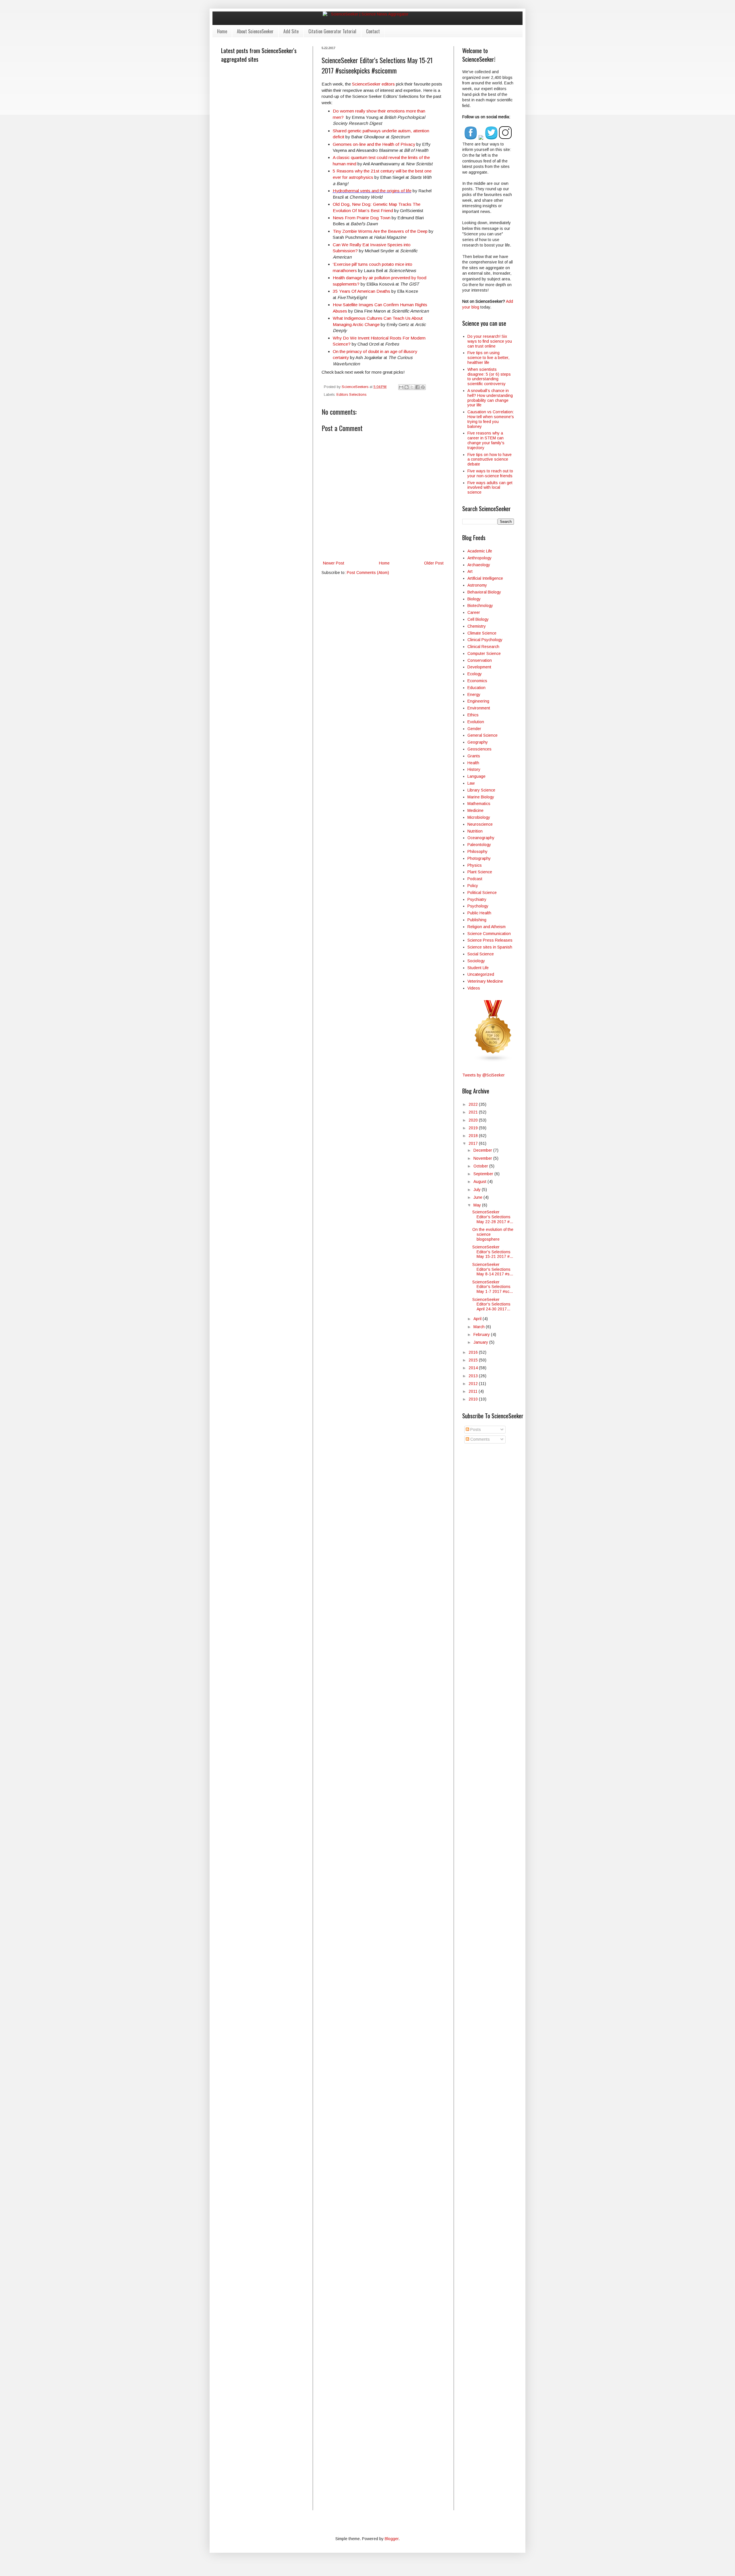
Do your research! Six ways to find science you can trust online (490, 341)
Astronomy (477, 585)
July (478, 1190)
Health (473, 763)
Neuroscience (480, 824)
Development (479, 667)
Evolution (476, 722)
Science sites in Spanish (490, 947)
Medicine (475, 810)
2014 (474, 1368)
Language (476, 776)
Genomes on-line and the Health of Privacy (374, 144)
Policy (473, 886)
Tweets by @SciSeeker (483, 1075)
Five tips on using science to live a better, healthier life (488, 358)
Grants (474, 756)
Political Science (482, 893)
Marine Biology (481, 797)
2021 (474, 1112)
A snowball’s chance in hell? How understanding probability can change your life (490, 398)
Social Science (481, 954)
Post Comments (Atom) (368, 573)
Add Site (291, 31)
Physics (475, 865)
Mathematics (479, 804)
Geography (478, 742)
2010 (474, 1399)
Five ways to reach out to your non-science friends (490, 473)
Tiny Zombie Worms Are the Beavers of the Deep (380, 231)
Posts (475, 1429)
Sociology (476, 961)
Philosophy (477, 851)
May (478, 1205)
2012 (474, 1384)
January (481, 1342)
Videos (474, 988)
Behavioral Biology (484, 592)
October (481, 1166)
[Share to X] (412, 387)
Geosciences (479, 749)
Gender (474, 729)
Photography (479, 858)
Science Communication (489, 934)
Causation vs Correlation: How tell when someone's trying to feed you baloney (491, 419)
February (482, 1334)
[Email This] (401, 387)
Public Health (479, 913)
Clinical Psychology (485, 640)
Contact (373, 31)
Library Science (481, 790)
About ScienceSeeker (255, 31)
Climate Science (482, 633)
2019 (474, 1128)
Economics (477, 681)
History (474, 769)
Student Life (478, 968)
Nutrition (475, 831)
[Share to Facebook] (417, 387)
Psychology (478, 906)
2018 (474, 1136)
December (483, 1150)
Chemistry (477, 626)
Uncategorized (481, 974)
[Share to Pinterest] (423, 387)
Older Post (434, 563)
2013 (474, 1376)
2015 (474, 1360)
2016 (474, 1352)
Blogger (392, 2539)
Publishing (477, 920)
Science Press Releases (490, 940)
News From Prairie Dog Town (362, 218)
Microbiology (479, 817)
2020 (474, 1120)
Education (476, 688)
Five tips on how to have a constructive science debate (490, 459)
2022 (474, 1104)
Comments (479, 1439)
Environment (479, 708)
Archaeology (479, 565)
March (480, 1327)
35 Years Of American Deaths (361, 291)
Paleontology (479, 845)
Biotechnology (480, 606)
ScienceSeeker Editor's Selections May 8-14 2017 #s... (493, 1269)
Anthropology (479, 558)
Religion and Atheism (487, 927)
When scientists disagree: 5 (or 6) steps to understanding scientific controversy (489, 377)
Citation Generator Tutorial (332, 31)
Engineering (478, 701)
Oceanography (481, 838)
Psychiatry (477, 899)
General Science (482, 735)
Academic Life (480, 551)
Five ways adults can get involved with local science (490, 488)
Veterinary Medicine (485, 981)
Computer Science (484, 653)
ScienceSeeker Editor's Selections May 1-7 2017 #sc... (493, 1287)
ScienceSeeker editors (373, 84)
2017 (474, 1143)
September (484, 1174)
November (483, 1158)
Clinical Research (483, 647)
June (478, 1197)
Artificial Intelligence (485, 578)
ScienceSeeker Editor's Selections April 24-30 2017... (491, 1304)
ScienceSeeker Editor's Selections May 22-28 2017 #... (493, 1217)
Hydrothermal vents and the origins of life (372, 191)
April (478, 1319)
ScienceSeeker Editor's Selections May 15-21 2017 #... (493, 1252)
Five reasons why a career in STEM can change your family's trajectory (486, 440)
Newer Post (334, 563)
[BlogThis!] (407, 387)
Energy (474, 695)
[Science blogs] (493, 1061)
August (480, 1182)
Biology (474, 599)
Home (222, 31)
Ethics (473, 715)
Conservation (480, 660)
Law (471, 783)
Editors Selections (351, 395)
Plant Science (480, 872)
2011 (474, 1391)
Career (474, 612)
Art (470, 571)
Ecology (475, 674)
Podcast (475, 879)
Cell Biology (478, 619)
